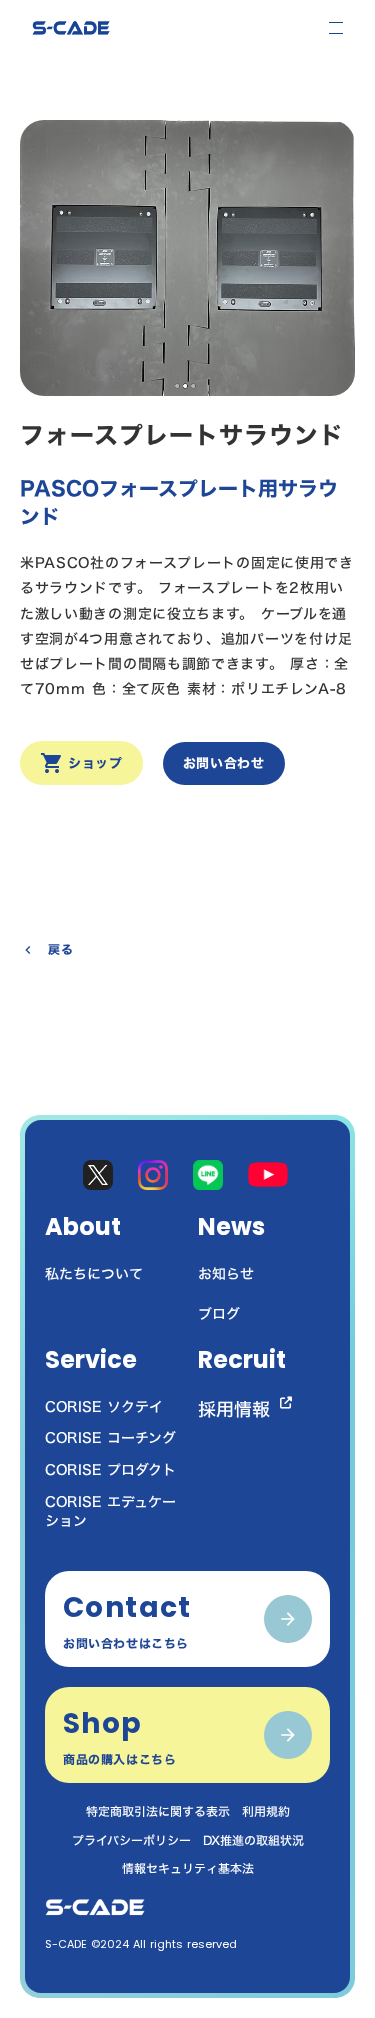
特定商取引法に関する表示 (158, 1811)
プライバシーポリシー (131, 1840)
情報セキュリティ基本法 (188, 1868)
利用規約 (266, 1811)
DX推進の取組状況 (253, 1840)
